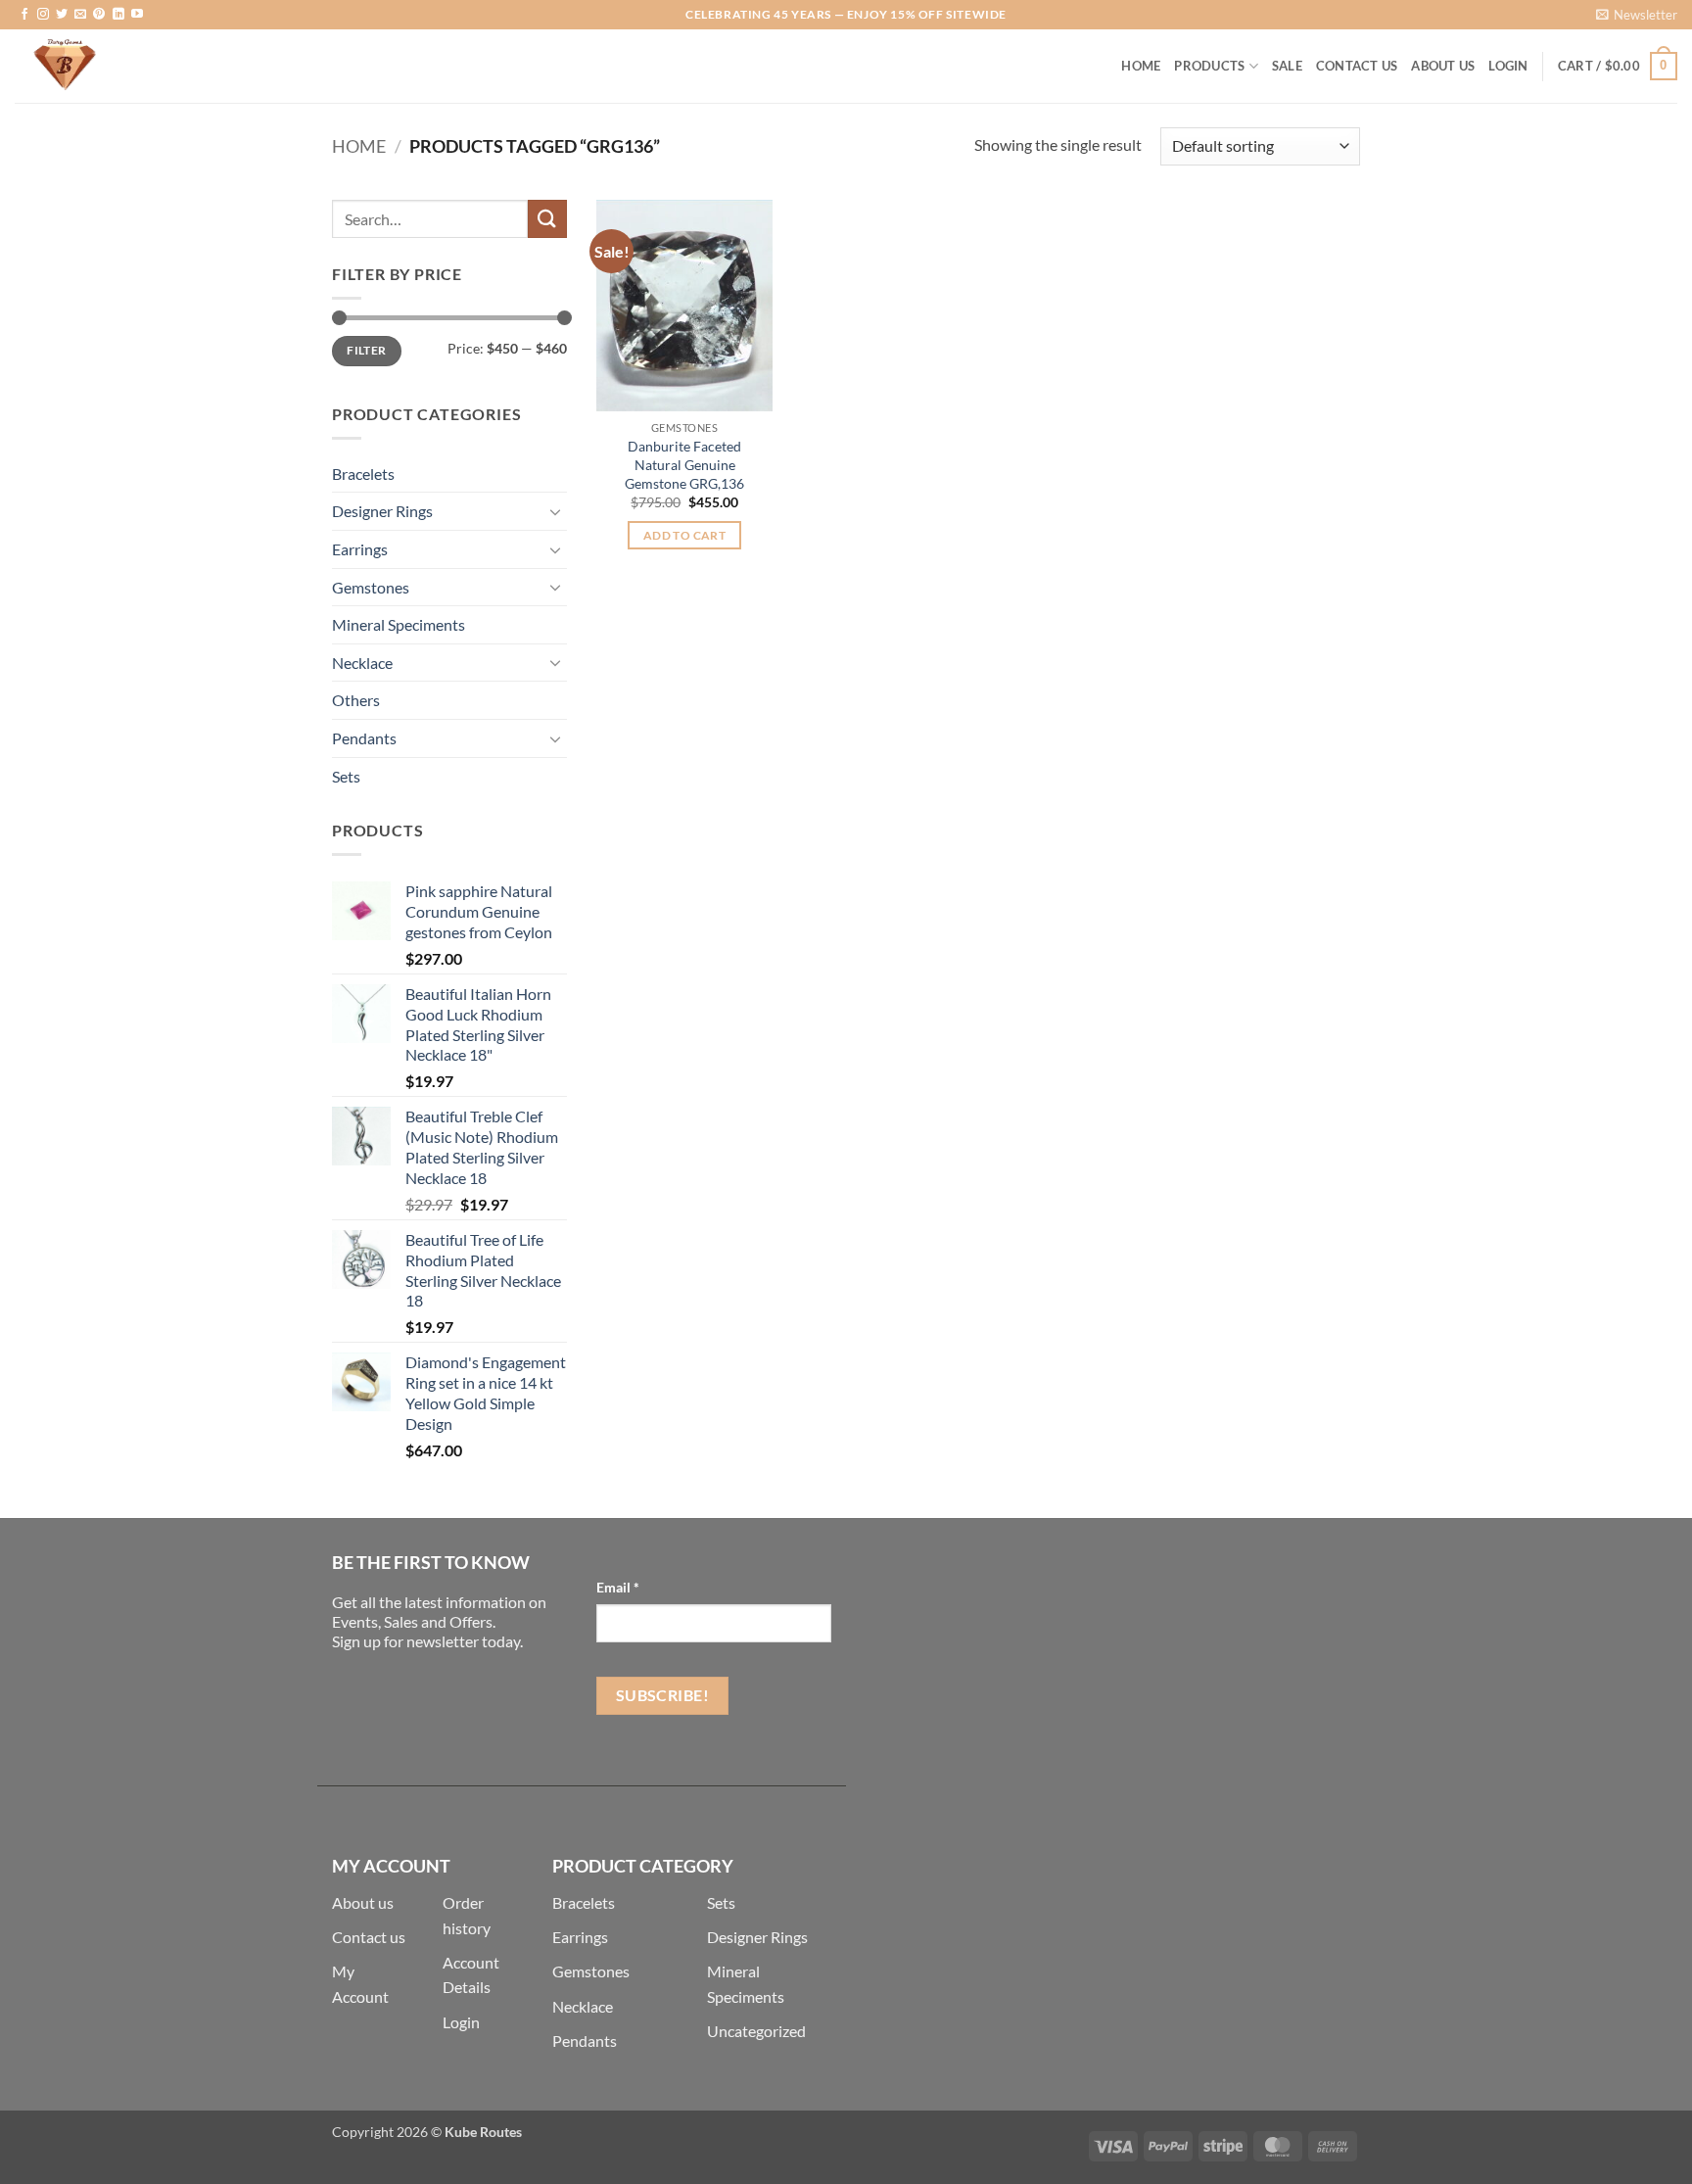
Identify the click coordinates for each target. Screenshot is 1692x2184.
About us (363, 1902)
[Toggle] (555, 511)
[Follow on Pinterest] (99, 15)
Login (461, 2022)
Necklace (362, 663)
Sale (1287, 66)
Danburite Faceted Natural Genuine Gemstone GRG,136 (684, 464)
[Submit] (547, 219)
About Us (1443, 66)
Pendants (364, 738)
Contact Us (1357, 66)
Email (618, 1587)
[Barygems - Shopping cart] (113, 66)
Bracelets (363, 474)
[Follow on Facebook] (24, 15)
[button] (1637, 15)
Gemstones (371, 587)
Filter (366, 350)
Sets (346, 776)
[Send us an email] (80, 15)
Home (1141, 66)
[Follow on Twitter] (62, 15)
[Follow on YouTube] (137, 15)
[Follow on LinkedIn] (118, 15)
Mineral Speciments (399, 624)
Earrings (360, 549)
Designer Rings (382, 511)
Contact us (369, 1937)
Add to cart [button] (684, 535)
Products (1209, 66)
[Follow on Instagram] (43, 15)
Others (356, 700)
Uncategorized (756, 2031)
